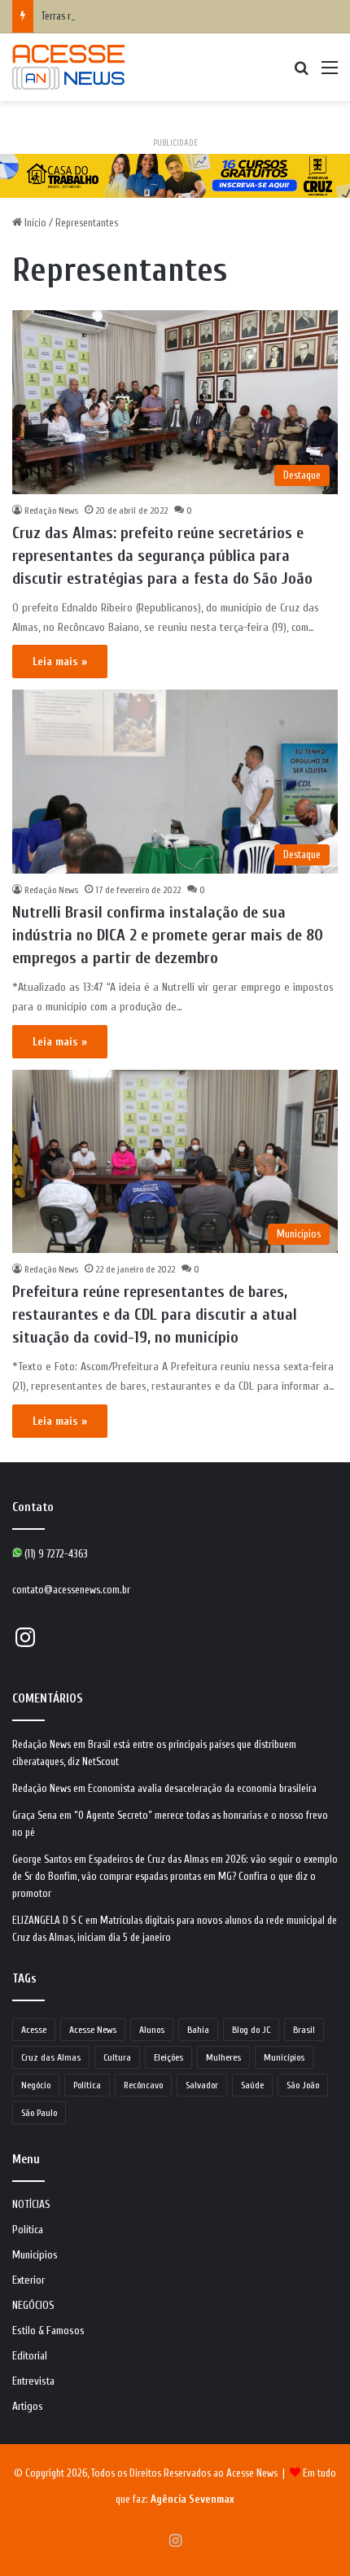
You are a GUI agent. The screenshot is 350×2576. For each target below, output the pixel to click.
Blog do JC (251, 2030)
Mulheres (223, 2057)
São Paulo (39, 2113)
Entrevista (33, 2381)
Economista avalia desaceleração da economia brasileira (202, 1788)
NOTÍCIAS (31, 2205)
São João (303, 2085)
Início (34, 223)
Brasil (304, 2030)
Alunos (152, 2030)
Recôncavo (143, 2085)
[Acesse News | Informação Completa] (68, 67)
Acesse (34, 2030)
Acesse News (93, 2030)
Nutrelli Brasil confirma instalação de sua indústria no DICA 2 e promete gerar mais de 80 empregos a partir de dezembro (168, 935)
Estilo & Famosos (48, 2331)
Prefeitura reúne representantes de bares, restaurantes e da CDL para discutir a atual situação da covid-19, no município (155, 1314)
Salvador (202, 2085)
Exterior (28, 2280)
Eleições (168, 2057)
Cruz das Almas (51, 2057)
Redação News (51, 510)
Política (87, 2085)
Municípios (284, 2057)
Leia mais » (60, 662)
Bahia (198, 2030)
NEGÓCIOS (33, 2306)
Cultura (117, 2057)
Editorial (30, 2356)
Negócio (36, 2085)
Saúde (252, 2085)
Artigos (28, 2407)
